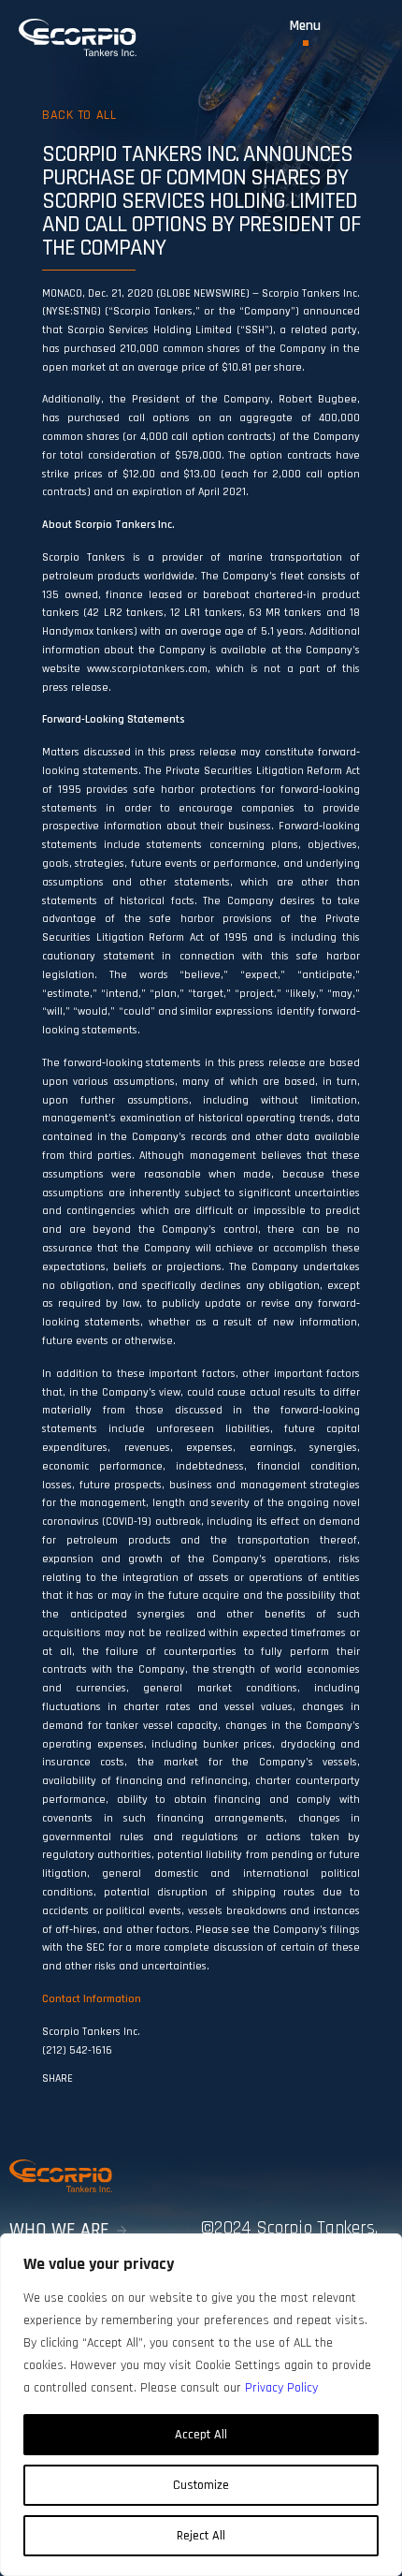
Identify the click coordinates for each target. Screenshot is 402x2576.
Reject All (201, 2536)
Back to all (79, 115)
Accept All (201, 2435)
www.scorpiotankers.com (147, 669)
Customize (201, 2485)
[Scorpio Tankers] (78, 37)
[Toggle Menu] (305, 32)
